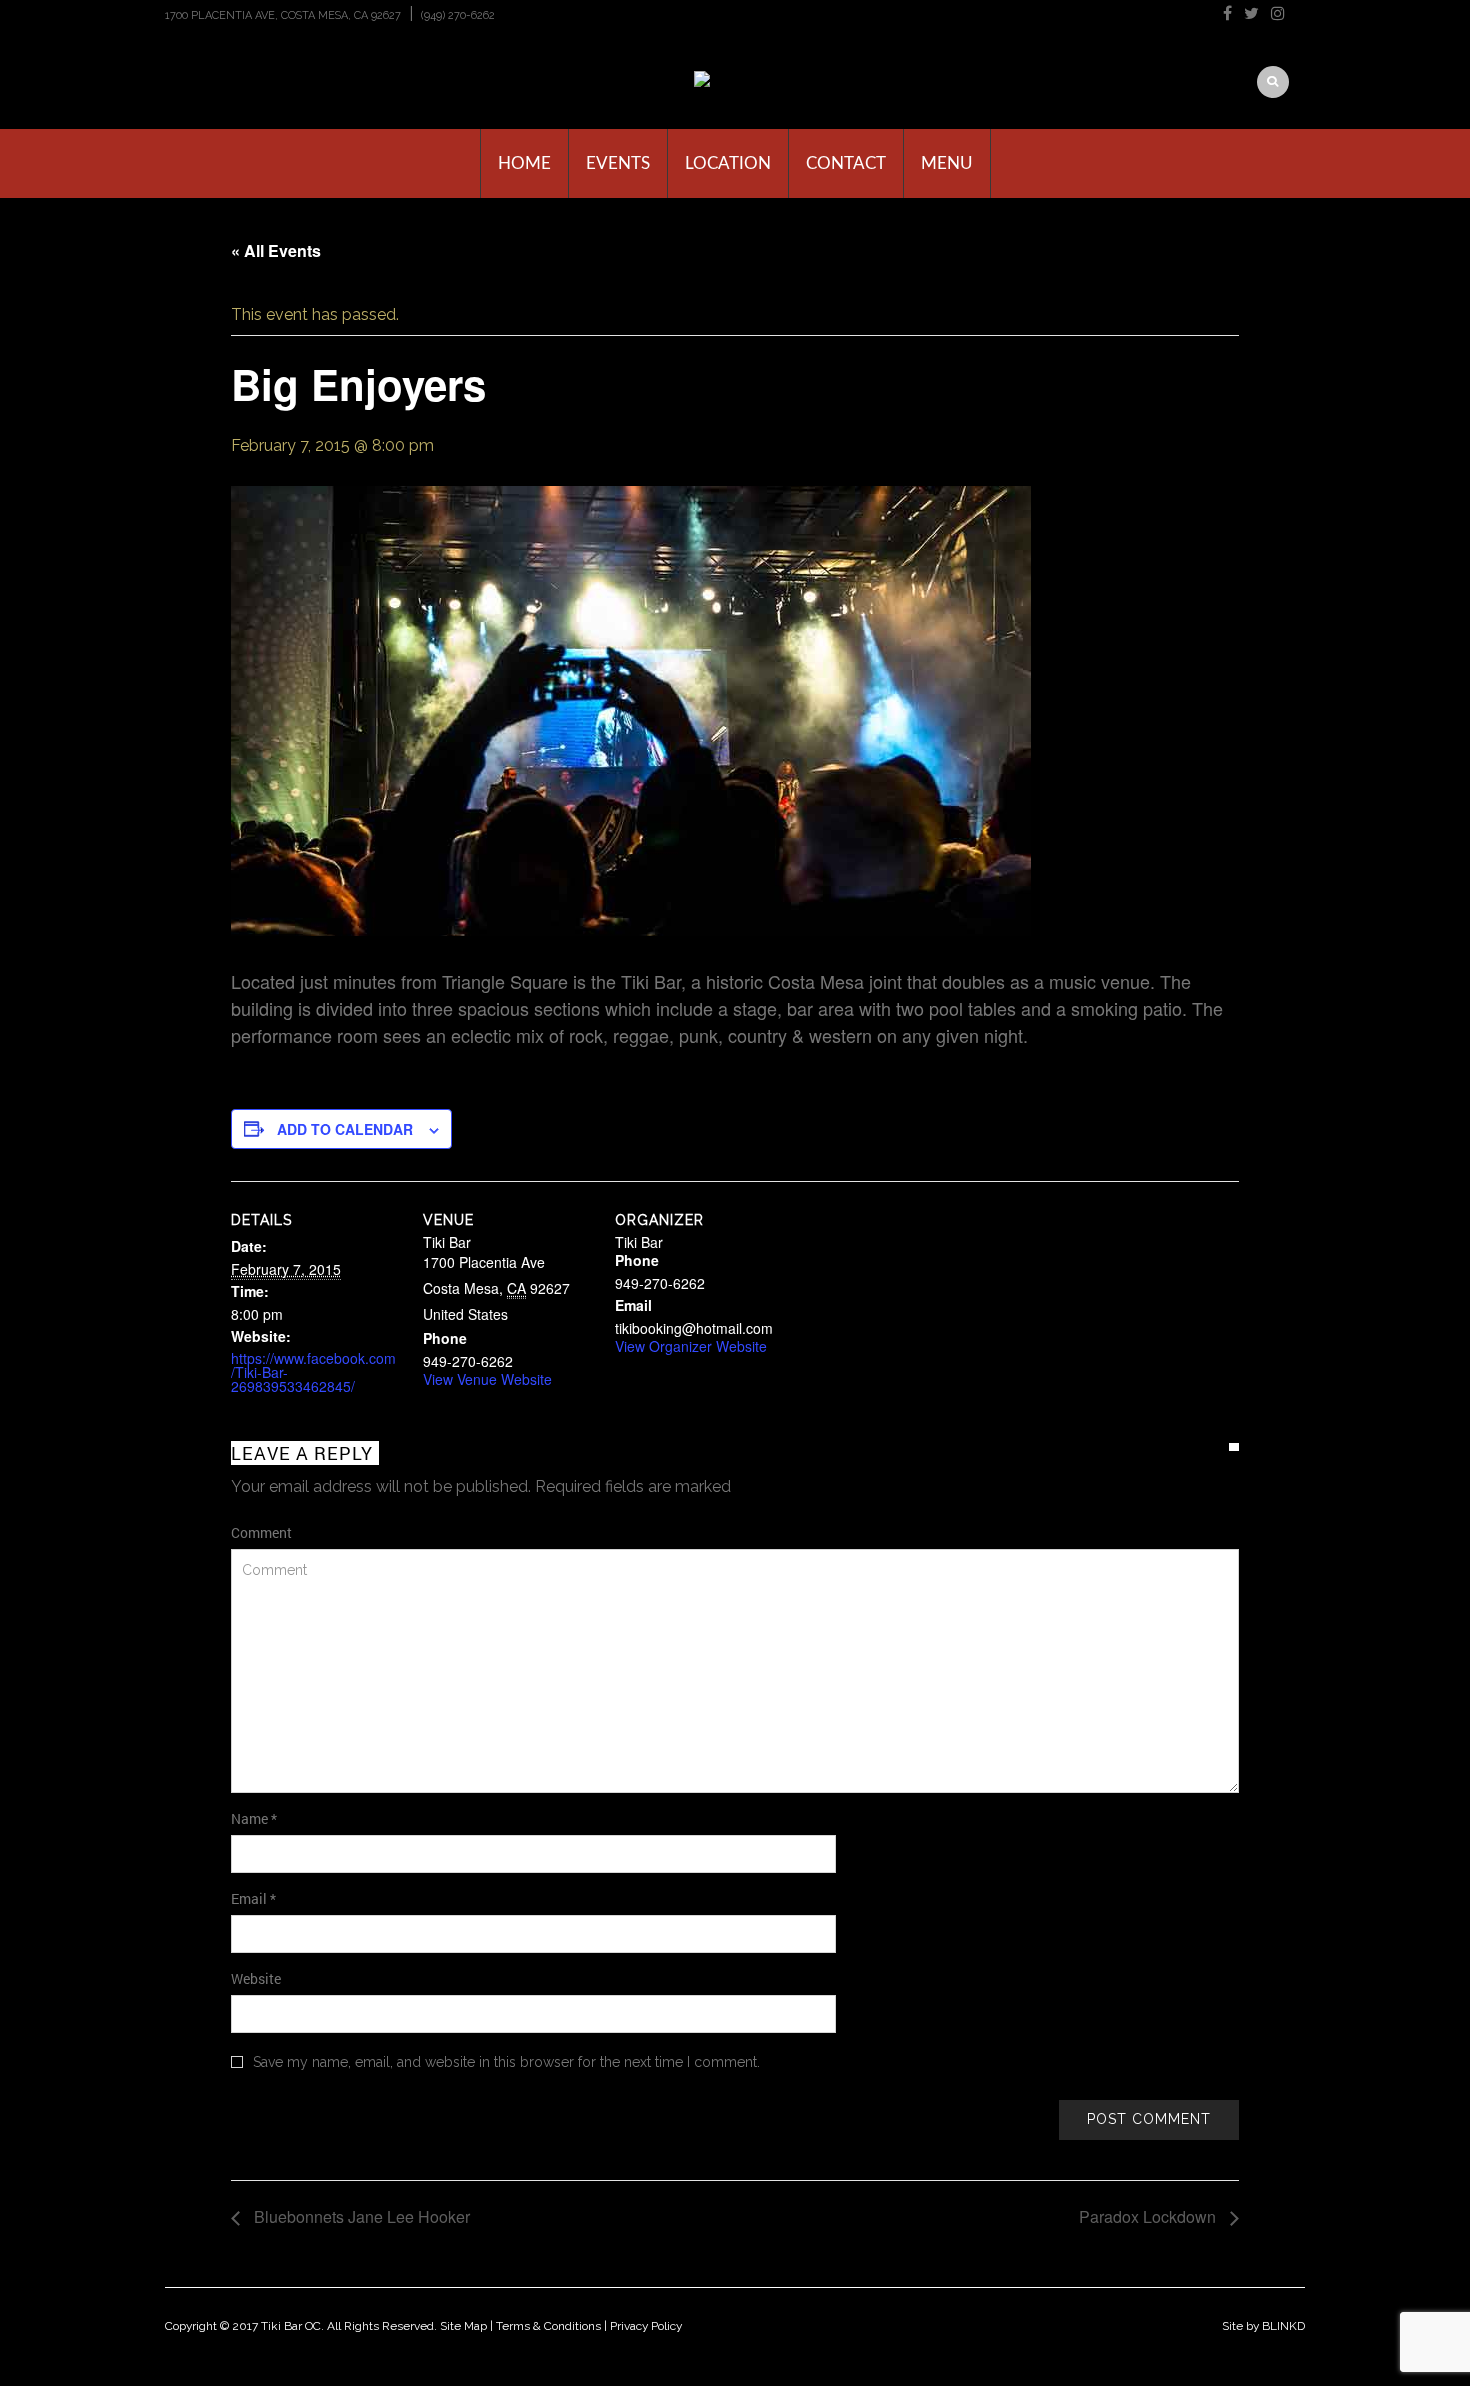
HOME (524, 163)
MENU (947, 163)
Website (256, 1978)
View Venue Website (487, 1379)
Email (253, 1898)
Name (254, 1818)
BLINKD (1283, 2326)
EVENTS (618, 163)
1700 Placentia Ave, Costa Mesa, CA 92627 (283, 15)
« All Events (276, 250)
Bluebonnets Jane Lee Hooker (360, 2216)
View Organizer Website (691, 1346)
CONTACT (846, 163)
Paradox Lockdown (1149, 2216)
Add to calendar (345, 1129)
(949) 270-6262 (458, 15)
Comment (261, 1532)
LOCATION (728, 163)
